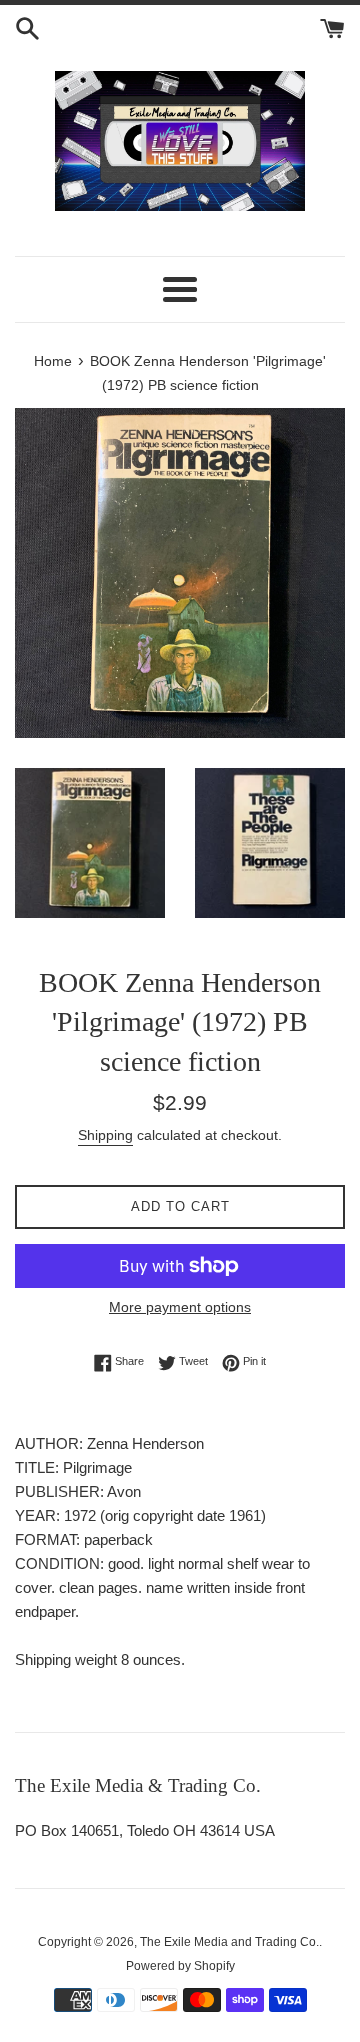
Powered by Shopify (180, 1966)
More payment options (180, 1307)
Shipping (105, 1135)
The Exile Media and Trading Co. (229, 1942)
